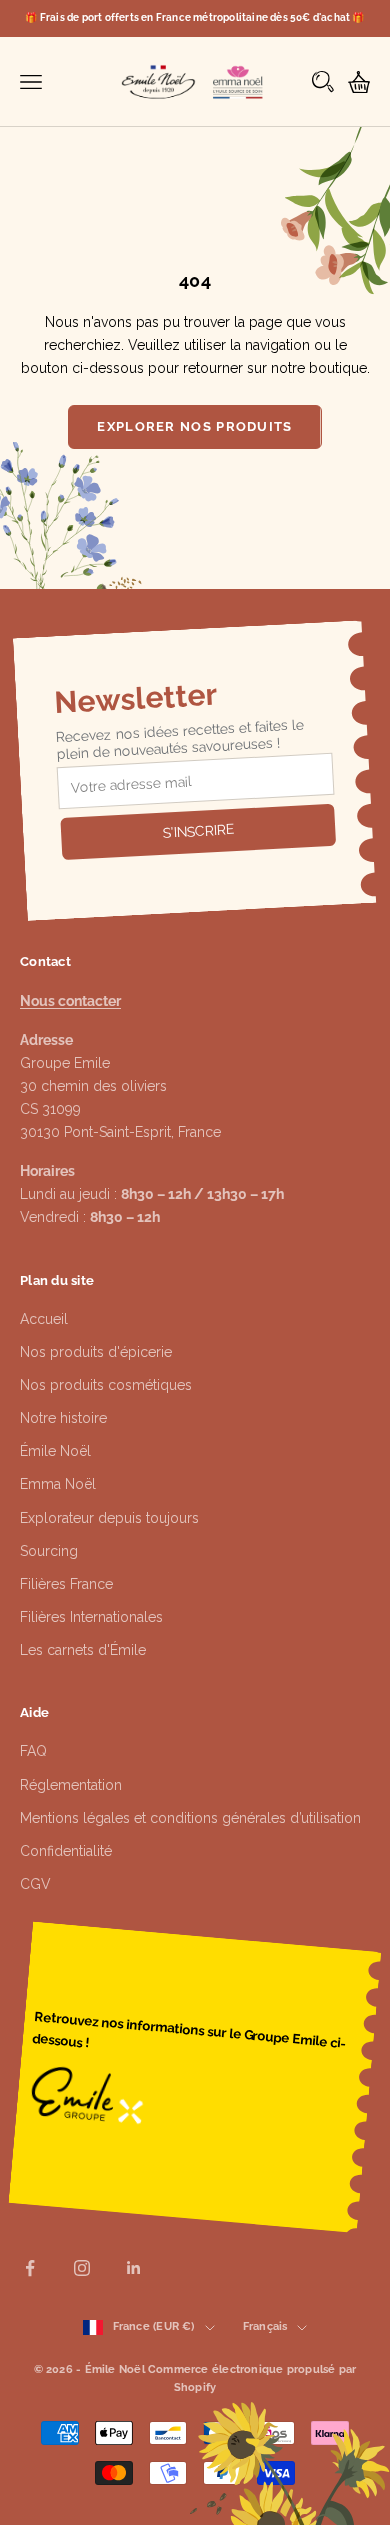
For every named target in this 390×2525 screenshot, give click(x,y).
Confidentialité (66, 1851)
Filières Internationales (91, 1617)
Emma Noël (58, 1484)
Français (265, 2326)
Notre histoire (63, 1418)
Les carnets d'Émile (83, 1650)
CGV (35, 1884)
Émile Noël (55, 1451)
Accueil (44, 1319)
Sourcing (49, 1551)
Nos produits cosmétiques (106, 1385)
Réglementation (71, 1785)
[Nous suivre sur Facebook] (30, 2268)
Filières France (66, 1584)
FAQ (33, 1751)
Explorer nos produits (194, 426)
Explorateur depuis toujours (109, 1518)
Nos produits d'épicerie (96, 1352)
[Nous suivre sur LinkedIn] (134, 2268)
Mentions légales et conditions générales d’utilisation (190, 1818)
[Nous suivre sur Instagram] (82, 2268)
